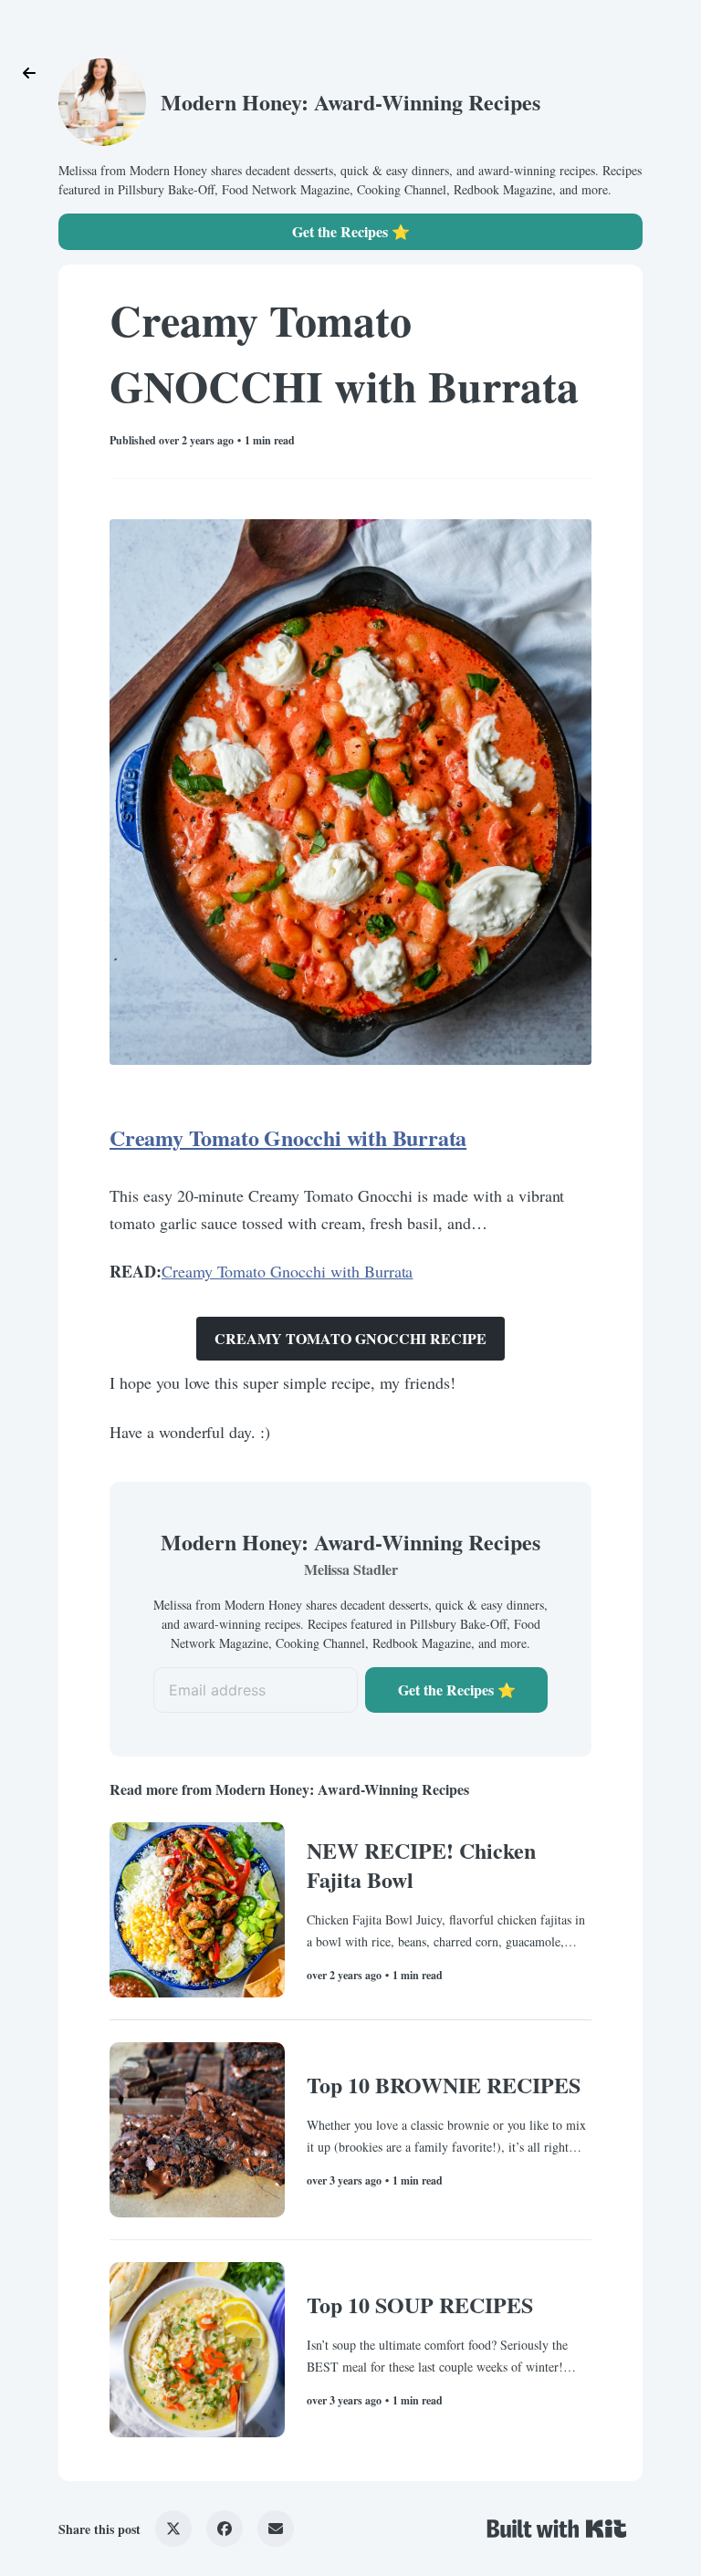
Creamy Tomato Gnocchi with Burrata (288, 1137)
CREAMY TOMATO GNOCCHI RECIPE (350, 1338)
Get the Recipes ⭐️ (351, 231)
